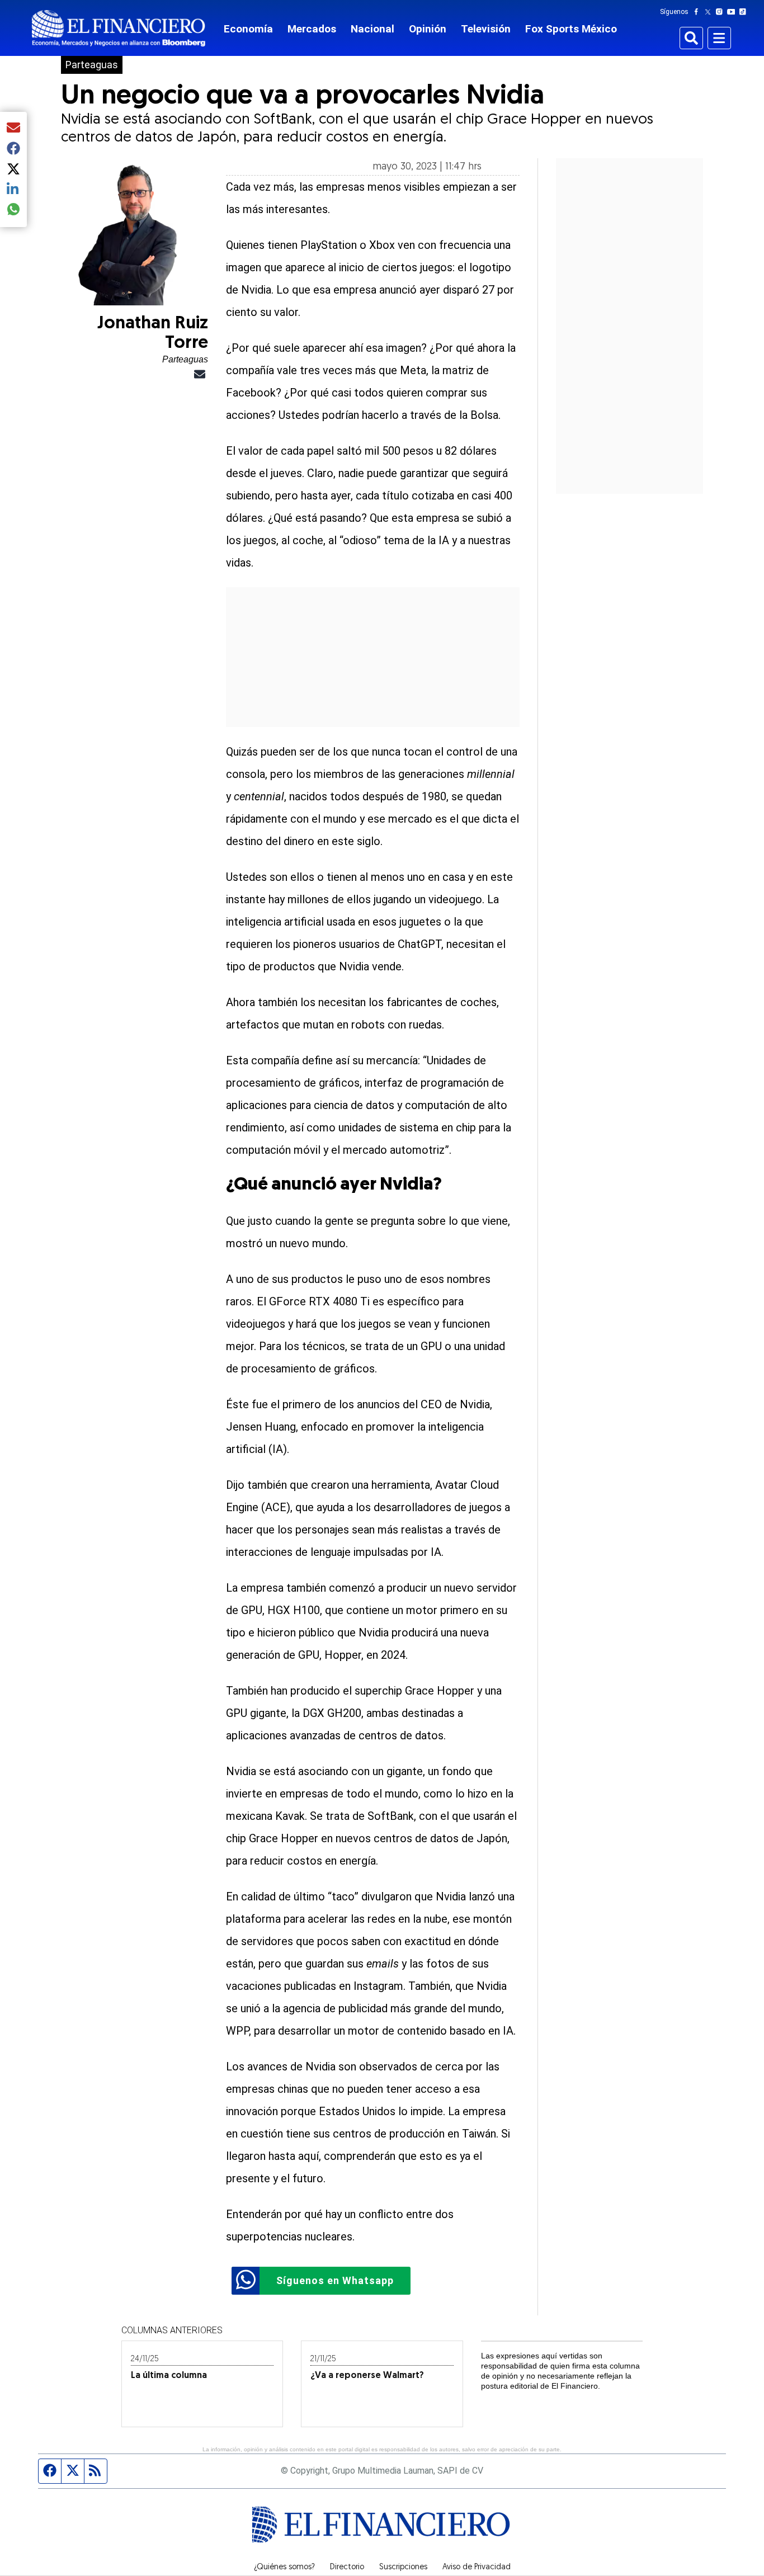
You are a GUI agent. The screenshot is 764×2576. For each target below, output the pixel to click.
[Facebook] (699, 12)
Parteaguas (92, 65)
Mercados (312, 29)
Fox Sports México (571, 29)
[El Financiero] (119, 28)
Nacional (372, 29)
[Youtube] (734, 12)
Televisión (486, 29)
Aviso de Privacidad (477, 2568)
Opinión (428, 29)
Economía (248, 29)
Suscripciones (403, 2568)
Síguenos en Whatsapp (335, 2280)
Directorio (347, 2568)
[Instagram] (721, 12)
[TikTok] (745, 12)
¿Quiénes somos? (284, 2568)
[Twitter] (710, 12)
